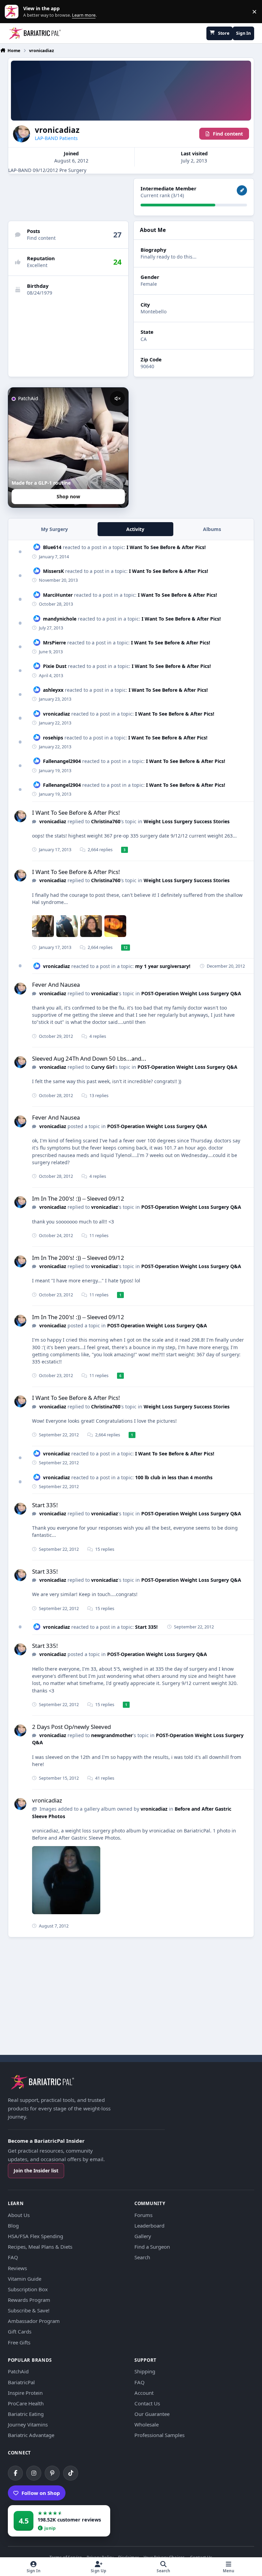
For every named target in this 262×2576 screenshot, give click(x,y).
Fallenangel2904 (62, 761)
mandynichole (60, 619)
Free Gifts (19, 2342)
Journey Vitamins (28, 2424)
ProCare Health (26, 2403)
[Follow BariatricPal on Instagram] (34, 2473)
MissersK (53, 571)
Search (142, 2257)
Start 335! (45, 1505)
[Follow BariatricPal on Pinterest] (52, 2473)
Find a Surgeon (152, 2247)
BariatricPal (21, 2382)
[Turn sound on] (117, 399)
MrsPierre (54, 643)
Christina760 (106, 821)
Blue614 (52, 547)
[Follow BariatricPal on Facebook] (15, 2473)
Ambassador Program (34, 2321)
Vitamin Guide (25, 2279)
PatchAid (18, 2371)
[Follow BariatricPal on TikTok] (71, 2473)
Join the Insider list (36, 2171)
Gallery (143, 2236)
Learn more (13, 12)
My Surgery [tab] (54, 529)
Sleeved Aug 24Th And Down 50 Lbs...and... (89, 1058)
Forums (143, 2215)
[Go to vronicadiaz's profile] (20, 816)
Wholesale (147, 2424)
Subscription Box (28, 2289)
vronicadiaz (56, 714)
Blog (13, 2226)
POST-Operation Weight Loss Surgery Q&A (191, 993)
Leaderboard (149, 2226)
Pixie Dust (55, 666)
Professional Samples (159, 2435)
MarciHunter (58, 595)
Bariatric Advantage (31, 2435)
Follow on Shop (41, 2493)
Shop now (68, 496)
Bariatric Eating (26, 2414)
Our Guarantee (152, 2414)
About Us (19, 2215)
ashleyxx (53, 690)
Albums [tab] (212, 529)
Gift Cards (20, 2331)
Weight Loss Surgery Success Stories (187, 821)
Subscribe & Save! (29, 2310)
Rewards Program (29, 2300)
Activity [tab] (135, 529)
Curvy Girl (103, 1067)
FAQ (13, 2257)
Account (144, 2393)
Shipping (145, 2371)
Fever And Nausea (56, 985)
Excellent (37, 265)
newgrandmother (112, 1735)
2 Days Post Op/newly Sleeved (71, 1727)
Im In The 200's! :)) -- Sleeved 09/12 (78, 1198)
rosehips (53, 738)
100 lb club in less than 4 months (174, 1477)
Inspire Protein (25, 2393)
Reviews (17, 2268)
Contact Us (147, 2403)
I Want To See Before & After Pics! (166, 547)
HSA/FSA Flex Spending (35, 2236)
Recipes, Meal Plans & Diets (40, 2247)
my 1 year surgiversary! (163, 966)
